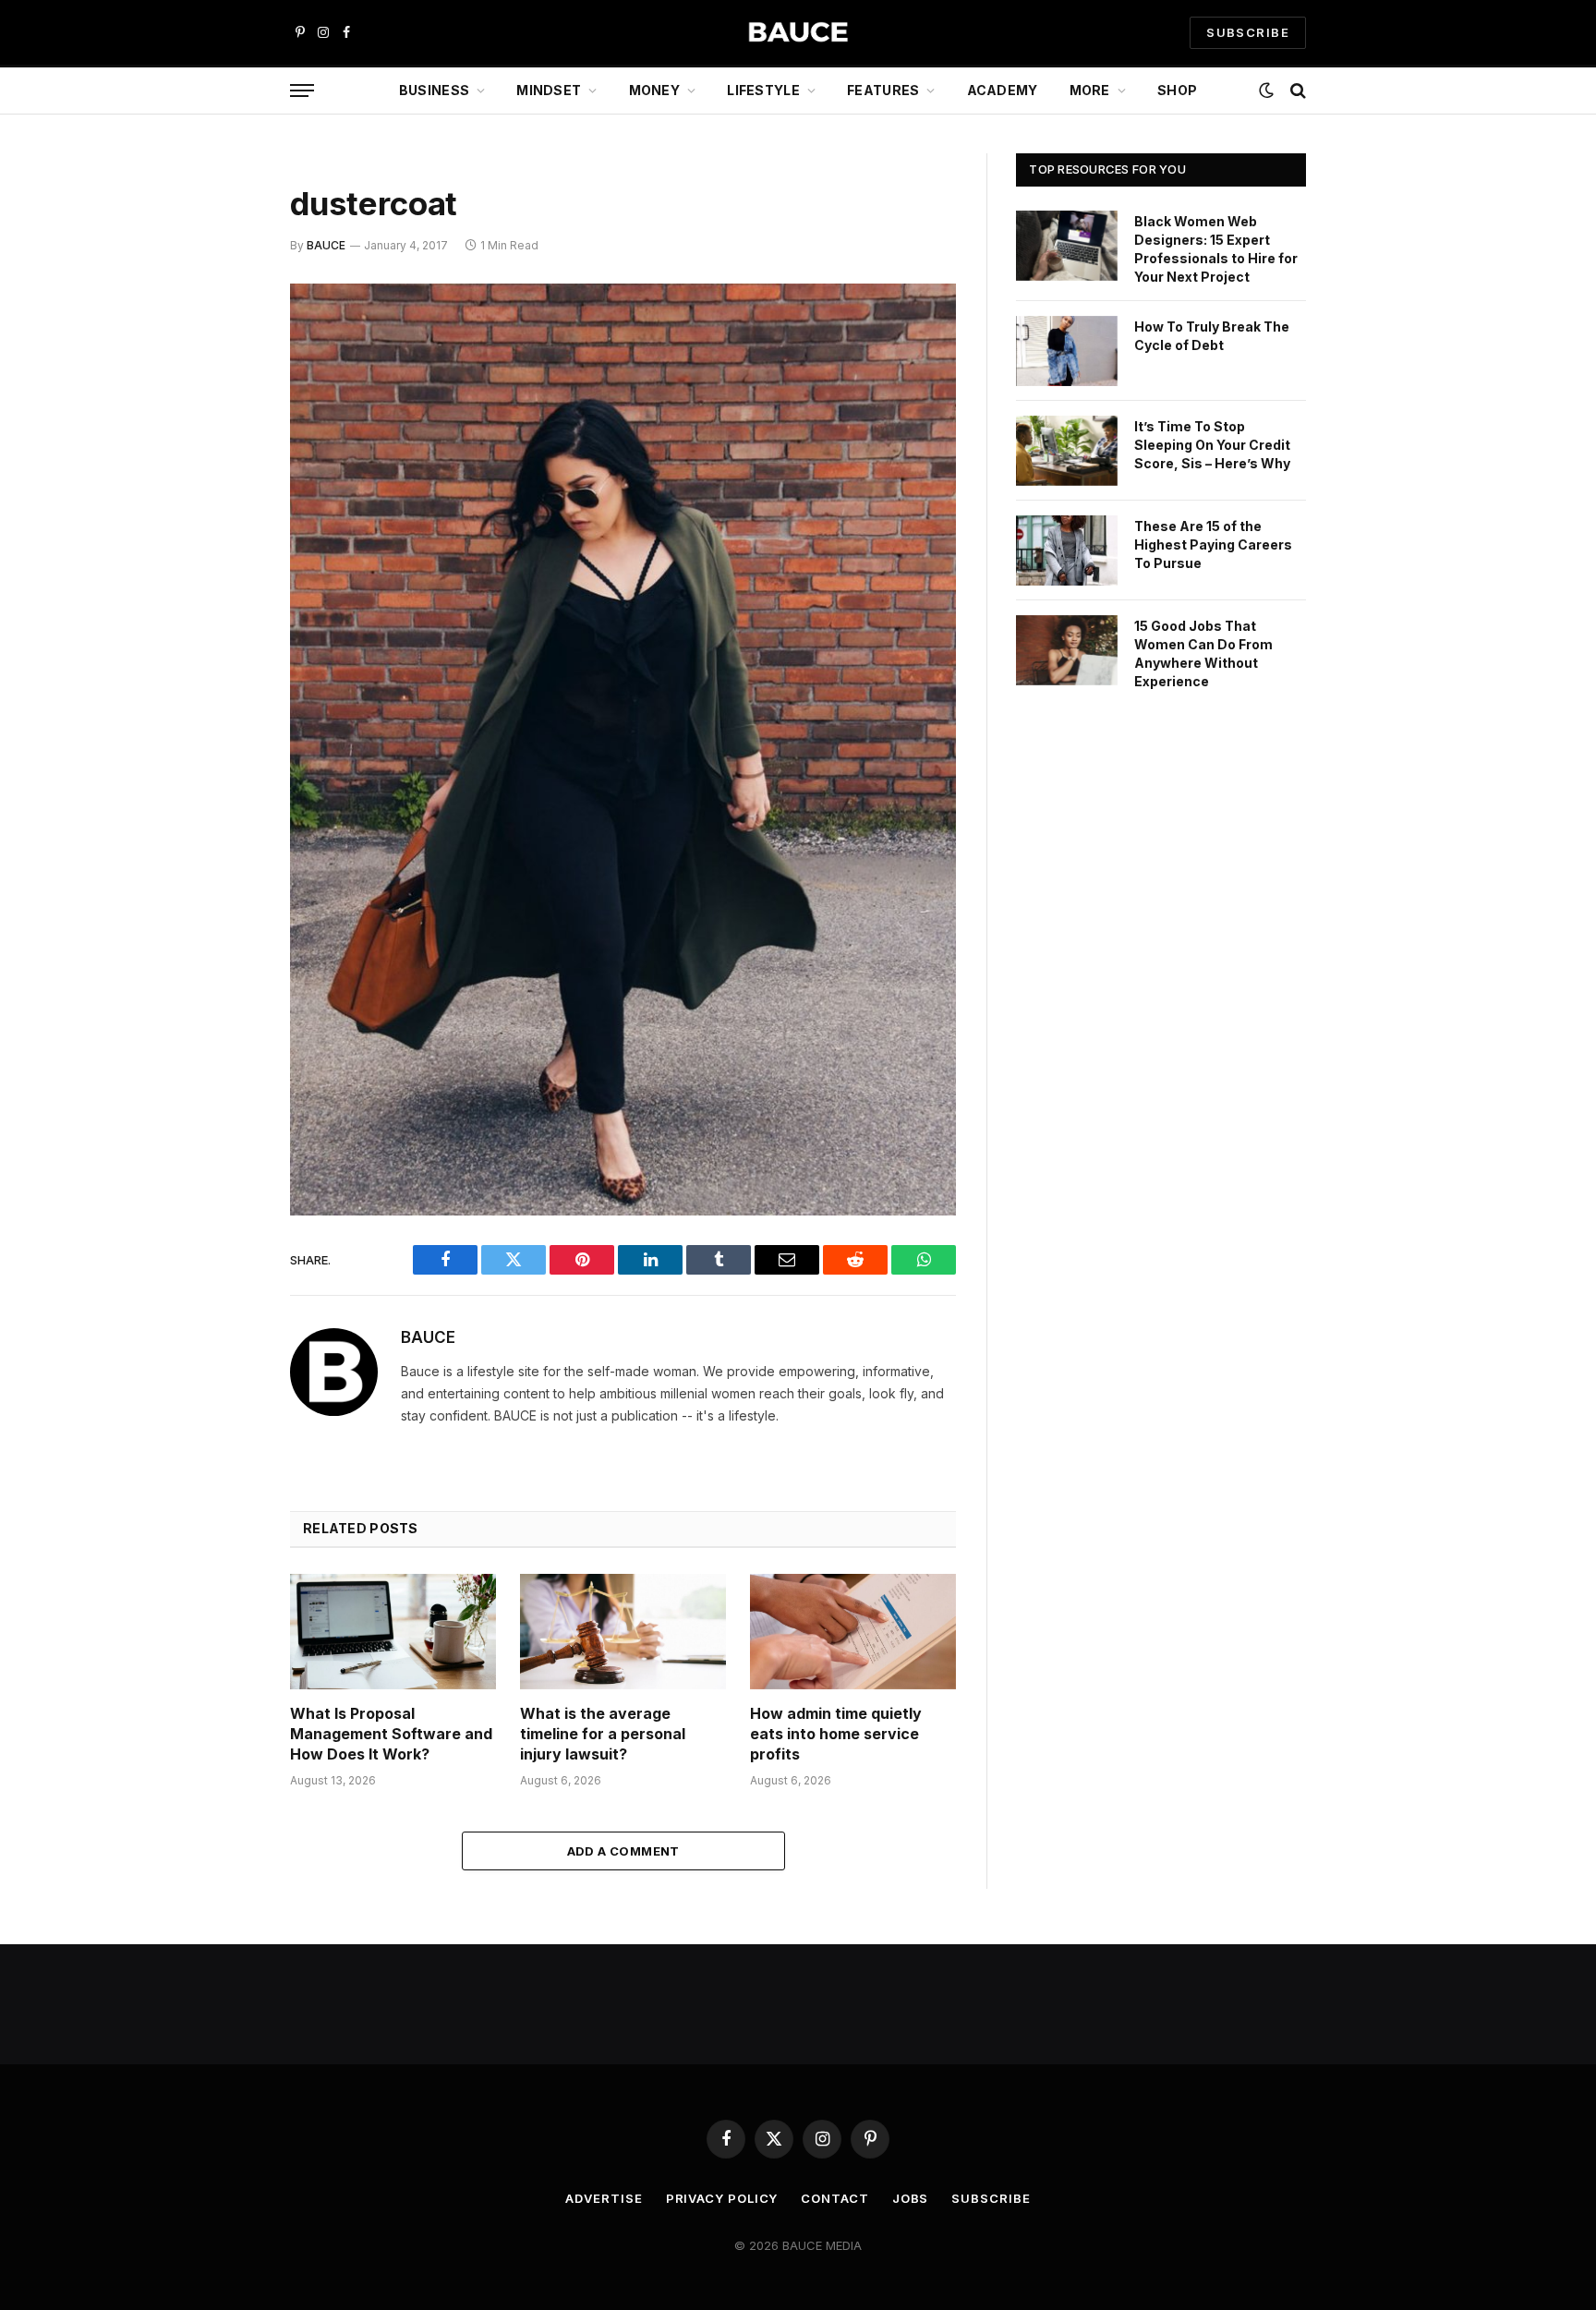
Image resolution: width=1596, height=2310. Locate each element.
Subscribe (991, 2198)
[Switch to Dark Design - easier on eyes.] (1266, 91)
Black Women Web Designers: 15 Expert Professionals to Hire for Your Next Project (1216, 249)
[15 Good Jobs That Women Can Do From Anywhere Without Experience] (1067, 650)
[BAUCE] (798, 33)
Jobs (911, 2198)
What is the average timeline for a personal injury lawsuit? (603, 1734)
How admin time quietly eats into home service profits (836, 1734)
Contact (834, 2198)
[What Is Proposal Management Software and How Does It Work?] (393, 1632)
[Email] (225, 534)
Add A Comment (623, 1851)
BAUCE (326, 245)
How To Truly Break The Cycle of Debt (1212, 336)
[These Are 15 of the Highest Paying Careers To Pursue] (1067, 550)
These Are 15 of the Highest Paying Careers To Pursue (1213, 544)
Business (434, 90)
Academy (1003, 90)
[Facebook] (225, 345)
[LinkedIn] (225, 440)
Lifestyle (763, 90)
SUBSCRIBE (1248, 32)
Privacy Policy (722, 2198)
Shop (1177, 90)
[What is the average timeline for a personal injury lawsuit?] (623, 1632)
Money (654, 90)
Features (883, 90)
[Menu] (302, 91)
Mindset (549, 90)
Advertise (604, 2198)
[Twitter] (225, 393)
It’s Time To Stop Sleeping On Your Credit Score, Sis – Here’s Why (1212, 445)
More (1090, 90)
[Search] (1296, 91)
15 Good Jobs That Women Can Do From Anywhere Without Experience (1203, 653)
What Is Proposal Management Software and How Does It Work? (391, 1734)
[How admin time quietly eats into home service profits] (853, 1632)
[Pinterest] (225, 487)
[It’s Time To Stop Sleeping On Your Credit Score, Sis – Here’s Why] (1067, 451)
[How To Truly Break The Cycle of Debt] (1067, 351)
